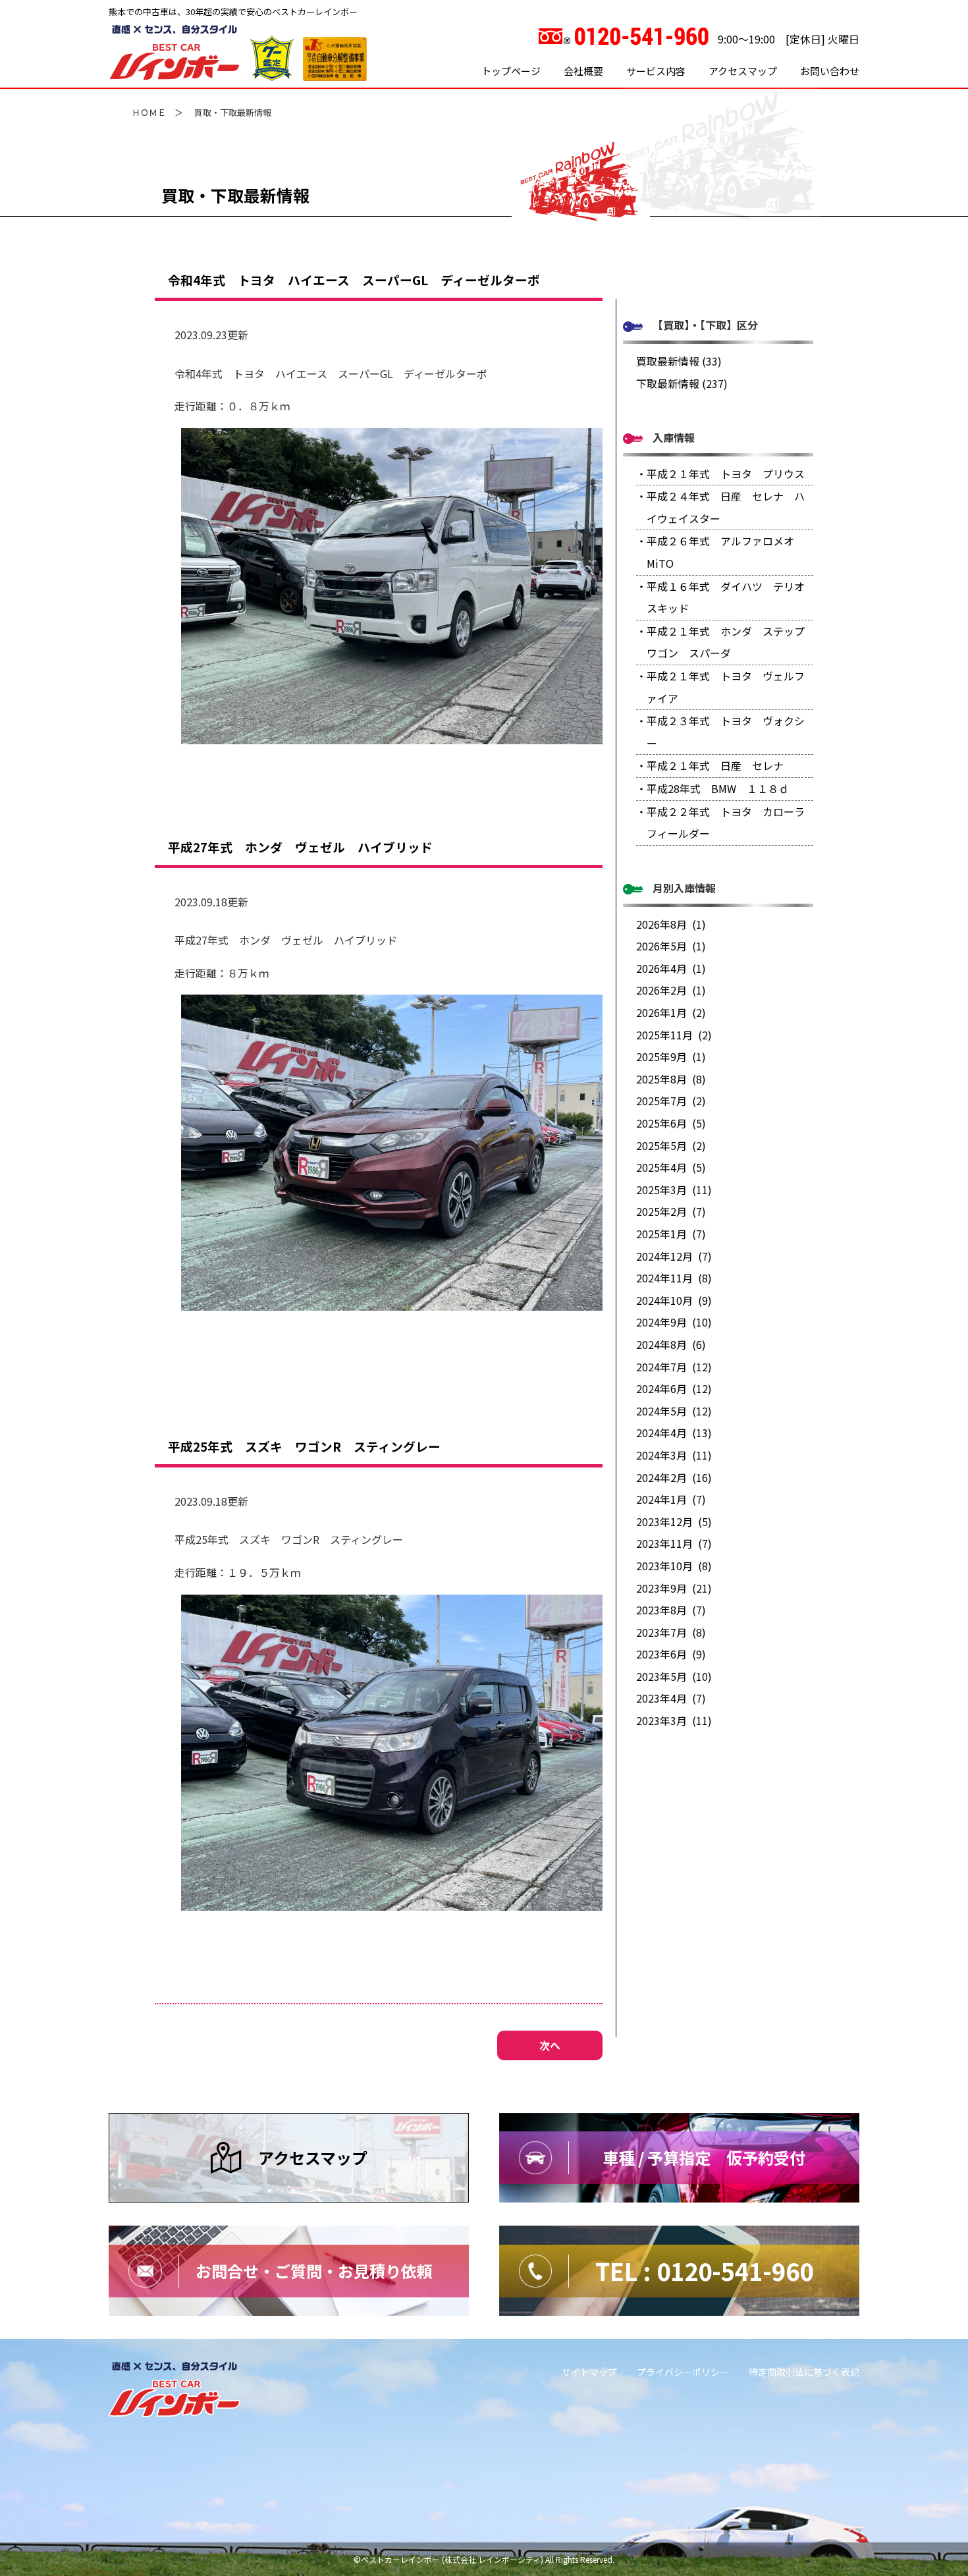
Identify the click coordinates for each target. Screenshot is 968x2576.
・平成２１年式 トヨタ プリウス (720, 474)
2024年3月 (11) (674, 1455)
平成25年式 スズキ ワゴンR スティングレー (304, 1446)
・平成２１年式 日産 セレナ (710, 765)
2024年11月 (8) (674, 1278)
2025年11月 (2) (674, 1035)
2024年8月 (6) (671, 1344)
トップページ (511, 71)
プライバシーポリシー (683, 2372)
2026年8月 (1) (671, 924)
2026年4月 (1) (671, 968)
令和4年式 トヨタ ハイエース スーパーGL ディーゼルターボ (354, 280)
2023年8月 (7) (671, 1610)
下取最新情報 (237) (682, 383)
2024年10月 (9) (674, 1300)
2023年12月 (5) (674, 1521)
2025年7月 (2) (671, 1101)
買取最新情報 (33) (679, 361)
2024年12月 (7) (674, 1256)
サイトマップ (589, 2372)
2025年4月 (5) (671, 1167)
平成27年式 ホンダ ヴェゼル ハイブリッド (300, 847)
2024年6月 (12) (674, 1388)
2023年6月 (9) (671, 1654)
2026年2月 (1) (671, 990)
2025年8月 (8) (671, 1079)
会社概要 (583, 71)
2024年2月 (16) (674, 1477)
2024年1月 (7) (671, 1499)
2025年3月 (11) (674, 1190)
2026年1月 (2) (671, 1012)
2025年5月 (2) (671, 1145)
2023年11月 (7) (674, 1543)
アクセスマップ (743, 71)
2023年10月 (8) (674, 1566)
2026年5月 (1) (671, 946)
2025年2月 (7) (671, 1211)
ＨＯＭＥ (149, 112)
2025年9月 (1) (671, 1056)
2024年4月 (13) (674, 1433)
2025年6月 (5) (671, 1123)
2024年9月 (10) (674, 1322)
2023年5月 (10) (674, 1676)
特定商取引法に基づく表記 (804, 2372)
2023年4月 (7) (671, 1698)
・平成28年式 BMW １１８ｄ (713, 788)
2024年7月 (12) (674, 1367)
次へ (550, 2045)
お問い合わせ (830, 71)
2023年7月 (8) (671, 1632)
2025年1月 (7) (671, 1234)
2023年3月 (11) (674, 1720)
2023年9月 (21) (674, 1588)
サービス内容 (656, 71)
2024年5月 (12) (674, 1411)
